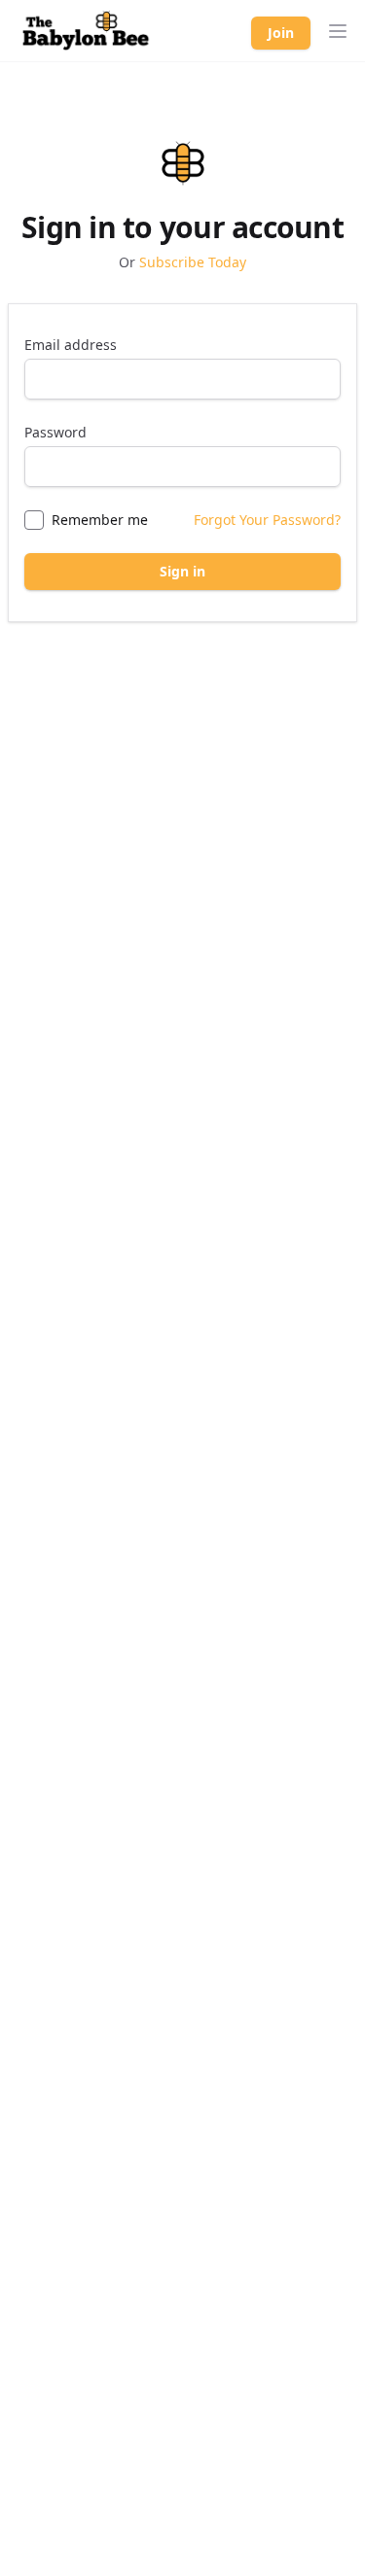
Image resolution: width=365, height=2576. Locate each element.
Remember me (100, 520)
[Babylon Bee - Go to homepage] (86, 31)
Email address (71, 345)
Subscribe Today (193, 262)
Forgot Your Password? (267, 520)
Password (55, 432)
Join (281, 33)
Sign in (182, 571)
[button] (338, 31)
